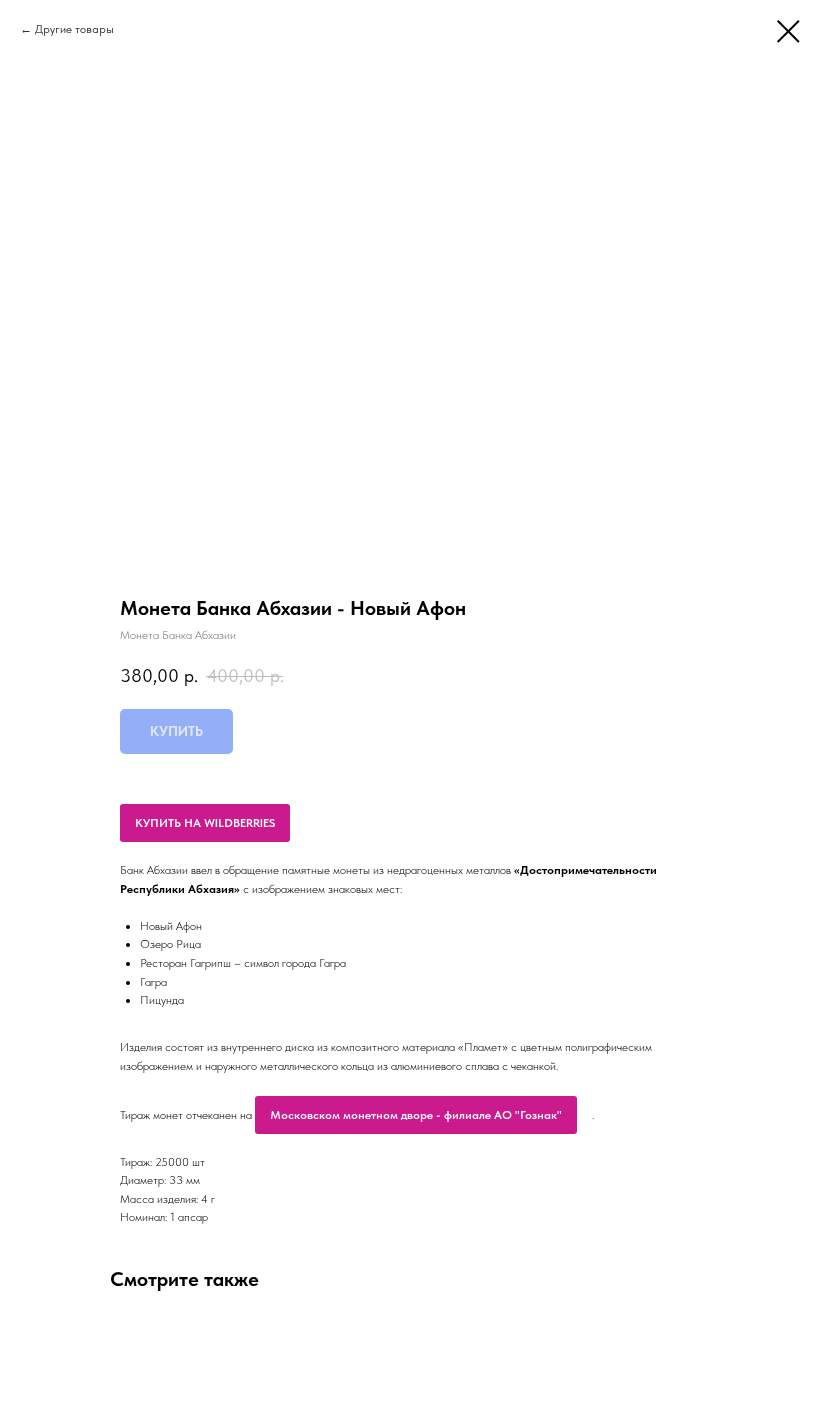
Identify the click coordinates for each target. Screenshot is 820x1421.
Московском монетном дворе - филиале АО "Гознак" (416, 1115)
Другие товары (74, 29)
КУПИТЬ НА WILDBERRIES (205, 823)
